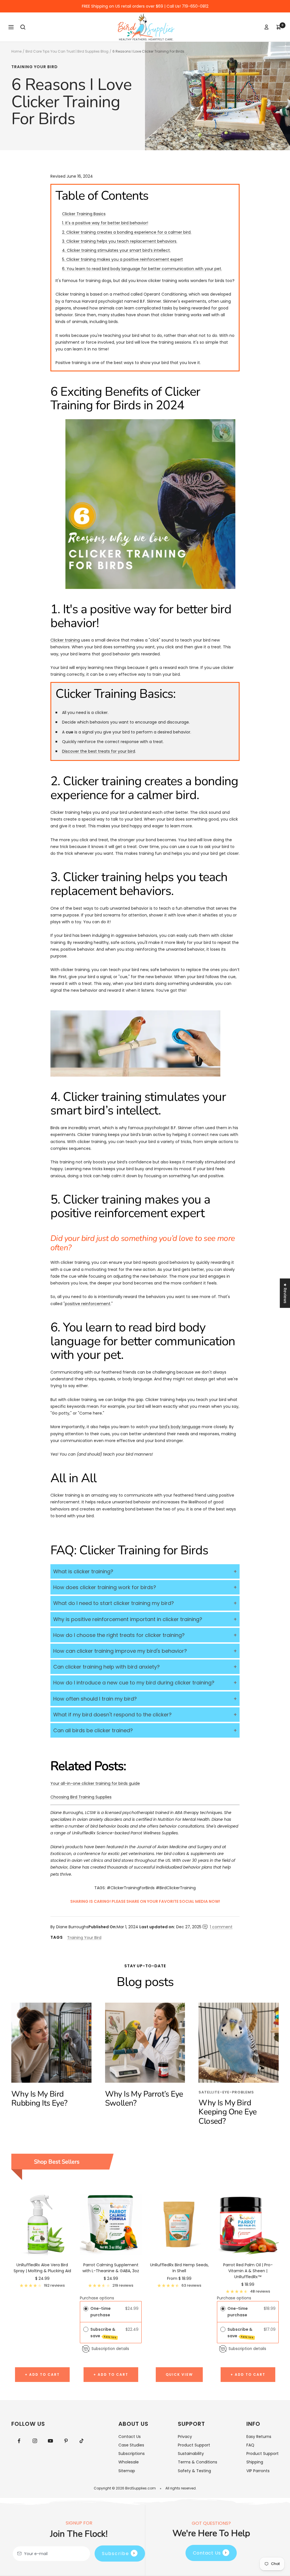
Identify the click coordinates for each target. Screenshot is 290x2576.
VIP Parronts (258, 2471)
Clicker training (65, 640)
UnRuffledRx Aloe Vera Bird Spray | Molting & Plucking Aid (42, 2268)
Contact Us (130, 2437)
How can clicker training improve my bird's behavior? (120, 1651)
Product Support (194, 2445)
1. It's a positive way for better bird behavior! (105, 223)
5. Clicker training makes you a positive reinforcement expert (122, 259)
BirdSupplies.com (140, 2488)
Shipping (255, 2462)
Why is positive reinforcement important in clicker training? (128, 1619)
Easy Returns (259, 2437)
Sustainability (191, 2454)
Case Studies (131, 2445)
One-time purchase (101, 2312)
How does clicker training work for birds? (105, 1587)
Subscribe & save (104, 2333)
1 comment (221, 1927)
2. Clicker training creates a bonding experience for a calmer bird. (127, 232)
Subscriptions (132, 2454)
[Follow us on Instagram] (35, 2441)
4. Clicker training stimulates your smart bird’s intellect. (116, 250)
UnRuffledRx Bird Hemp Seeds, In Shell (179, 2268)
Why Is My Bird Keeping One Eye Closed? (228, 2112)
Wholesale (129, 2462)
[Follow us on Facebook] (19, 2441)
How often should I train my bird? (95, 1699)
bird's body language (180, 1427)
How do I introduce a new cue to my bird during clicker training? (134, 1683)
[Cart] (279, 27)
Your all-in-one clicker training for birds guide (95, 1783)
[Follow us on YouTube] (50, 2441)
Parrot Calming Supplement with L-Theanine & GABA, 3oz (111, 2268)
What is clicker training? (83, 1571)
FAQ (250, 2445)
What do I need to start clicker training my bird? (114, 1603)
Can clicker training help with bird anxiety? (106, 1667)
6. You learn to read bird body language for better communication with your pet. (142, 269)
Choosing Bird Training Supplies (81, 1797)
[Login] (266, 27)
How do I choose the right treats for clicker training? (119, 1635)
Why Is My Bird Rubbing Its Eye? (39, 2099)
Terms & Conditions (198, 2462)
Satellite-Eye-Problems (226, 2092)
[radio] (86, 2308)
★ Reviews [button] (285, 1293)
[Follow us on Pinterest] (66, 2441)
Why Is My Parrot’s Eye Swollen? (144, 2099)
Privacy (185, 2437)
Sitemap (127, 2471)
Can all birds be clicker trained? (93, 1730)
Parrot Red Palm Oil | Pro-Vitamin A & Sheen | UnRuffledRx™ (248, 2271)
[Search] (23, 27)
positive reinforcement (88, 1304)
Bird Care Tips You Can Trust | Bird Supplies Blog (67, 51)
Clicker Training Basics (84, 214)
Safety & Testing (194, 2471)
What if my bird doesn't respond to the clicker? (112, 1715)
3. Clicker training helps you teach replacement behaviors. (120, 241)
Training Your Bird (35, 67)
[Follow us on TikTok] (81, 2441)
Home (16, 51)
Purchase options (97, 2298)
